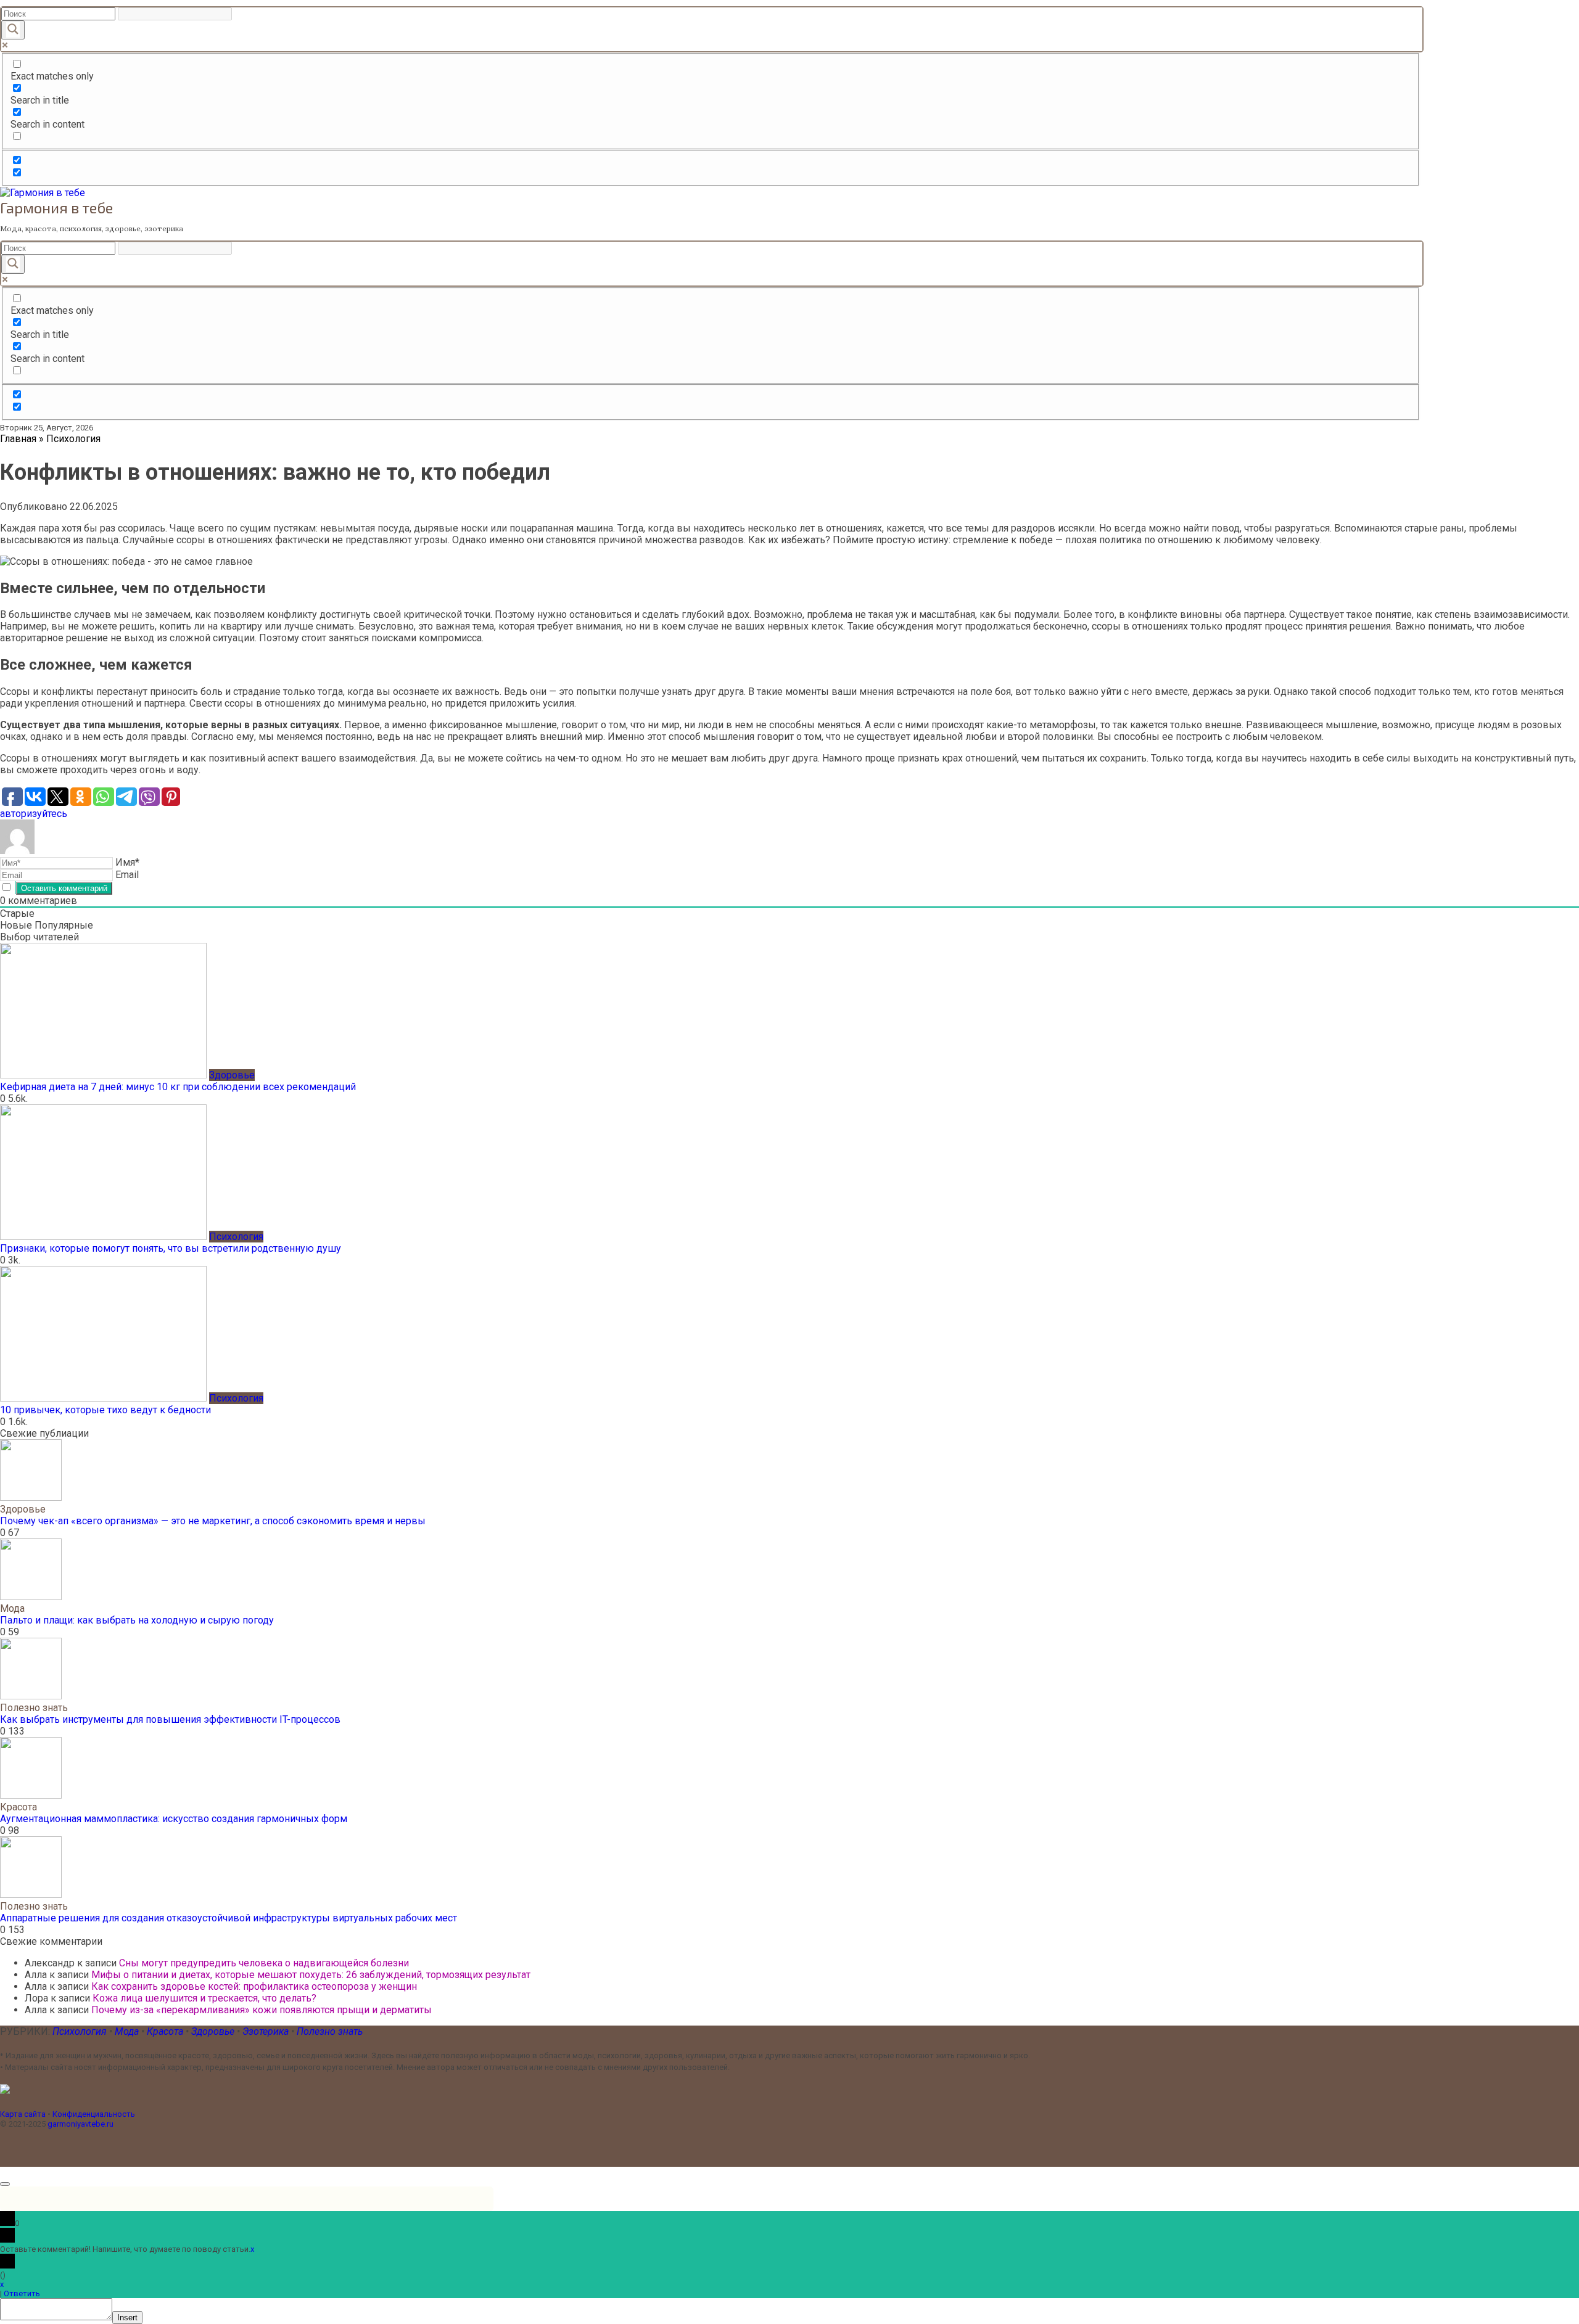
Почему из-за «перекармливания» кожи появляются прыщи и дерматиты (262, 2010)
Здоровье (214, 2031)
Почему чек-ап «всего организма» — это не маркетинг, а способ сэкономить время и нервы (213, 1521)
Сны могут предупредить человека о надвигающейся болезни (264, 1963)
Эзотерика (266, 2031)
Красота (166, 2031)
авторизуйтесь (34, 814)
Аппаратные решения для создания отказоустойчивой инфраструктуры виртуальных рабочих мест (229, 1918)
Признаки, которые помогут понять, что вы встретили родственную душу (171, 1248)
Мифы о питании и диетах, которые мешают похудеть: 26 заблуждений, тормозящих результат (311, 1975)
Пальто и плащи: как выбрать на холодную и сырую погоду (137, 1620)
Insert (127, 2318)
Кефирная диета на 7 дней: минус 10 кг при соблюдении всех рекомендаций (178, 1087)
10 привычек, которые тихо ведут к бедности (105, 1410)
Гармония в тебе (56, 207)
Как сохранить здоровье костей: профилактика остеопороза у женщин (254, 1986)
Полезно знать (330, 2031)
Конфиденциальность (94, 2114)
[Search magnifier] (13, 30)
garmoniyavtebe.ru (80, 2124)
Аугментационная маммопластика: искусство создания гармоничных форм (174, 1819)
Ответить (22, 2293)
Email (127, 875)
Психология (80, 2031)
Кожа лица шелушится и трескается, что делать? (204, 1998)
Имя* (127, 862)
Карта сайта (23, 2114)
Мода (128, 2031)
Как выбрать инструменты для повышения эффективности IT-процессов (170, 1719)
